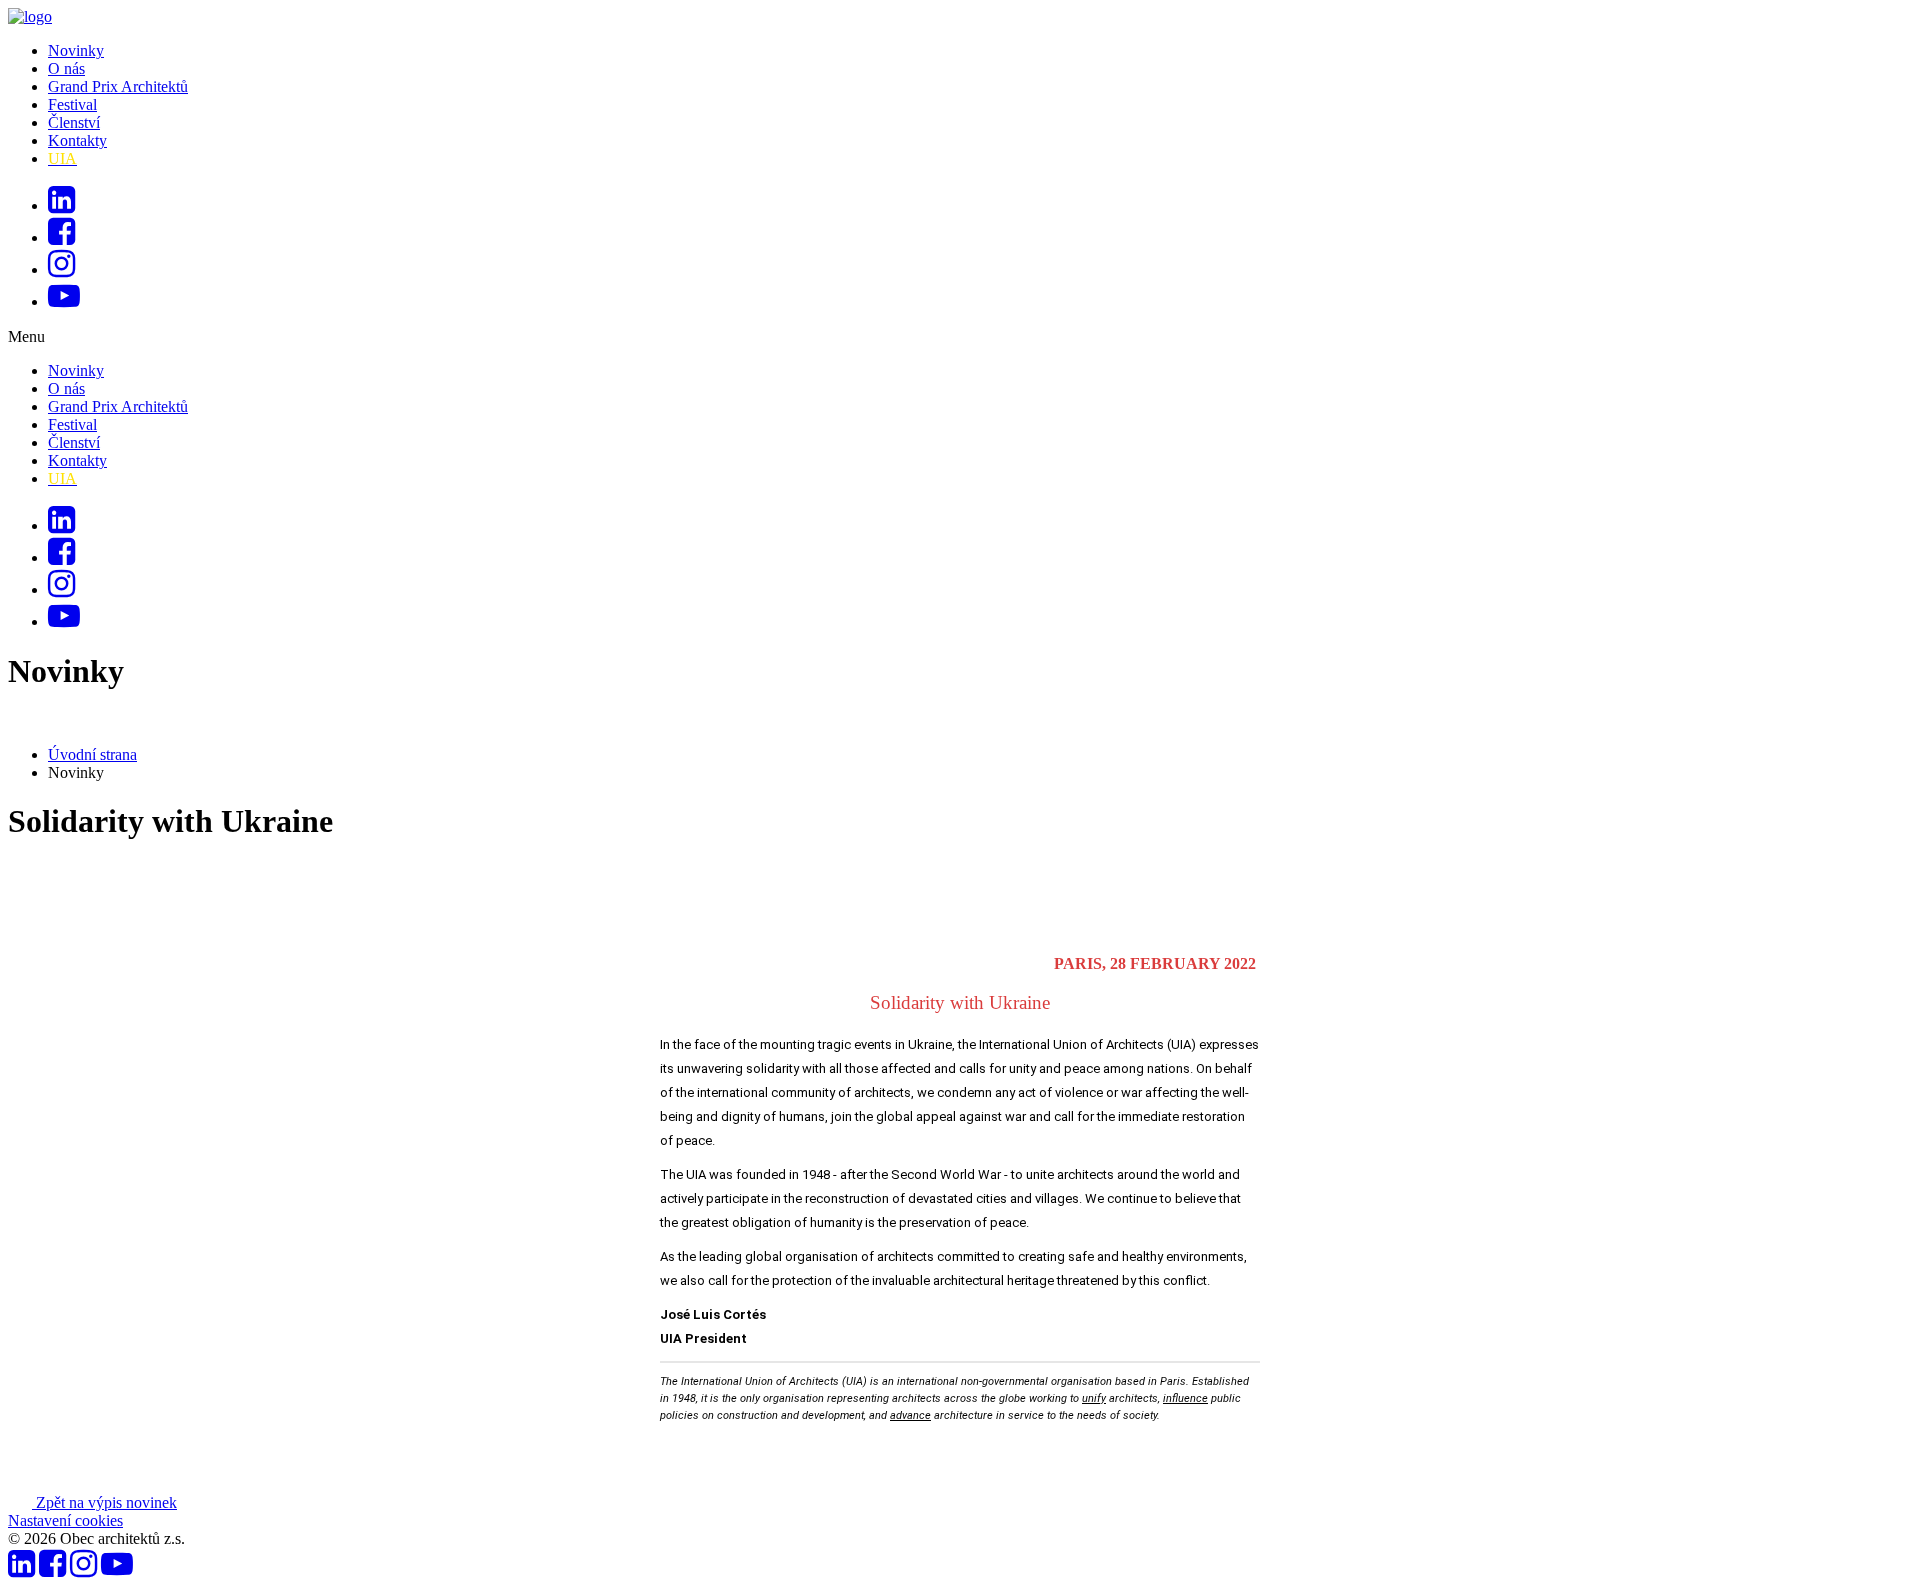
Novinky (76, 50)
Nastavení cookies (65, 1520)
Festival (72, 104)
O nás (66, 68)
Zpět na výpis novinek (104, 1502)
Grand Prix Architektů (118, 86)
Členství (74, 122)
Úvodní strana (92, 754)
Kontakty (77, 140)
